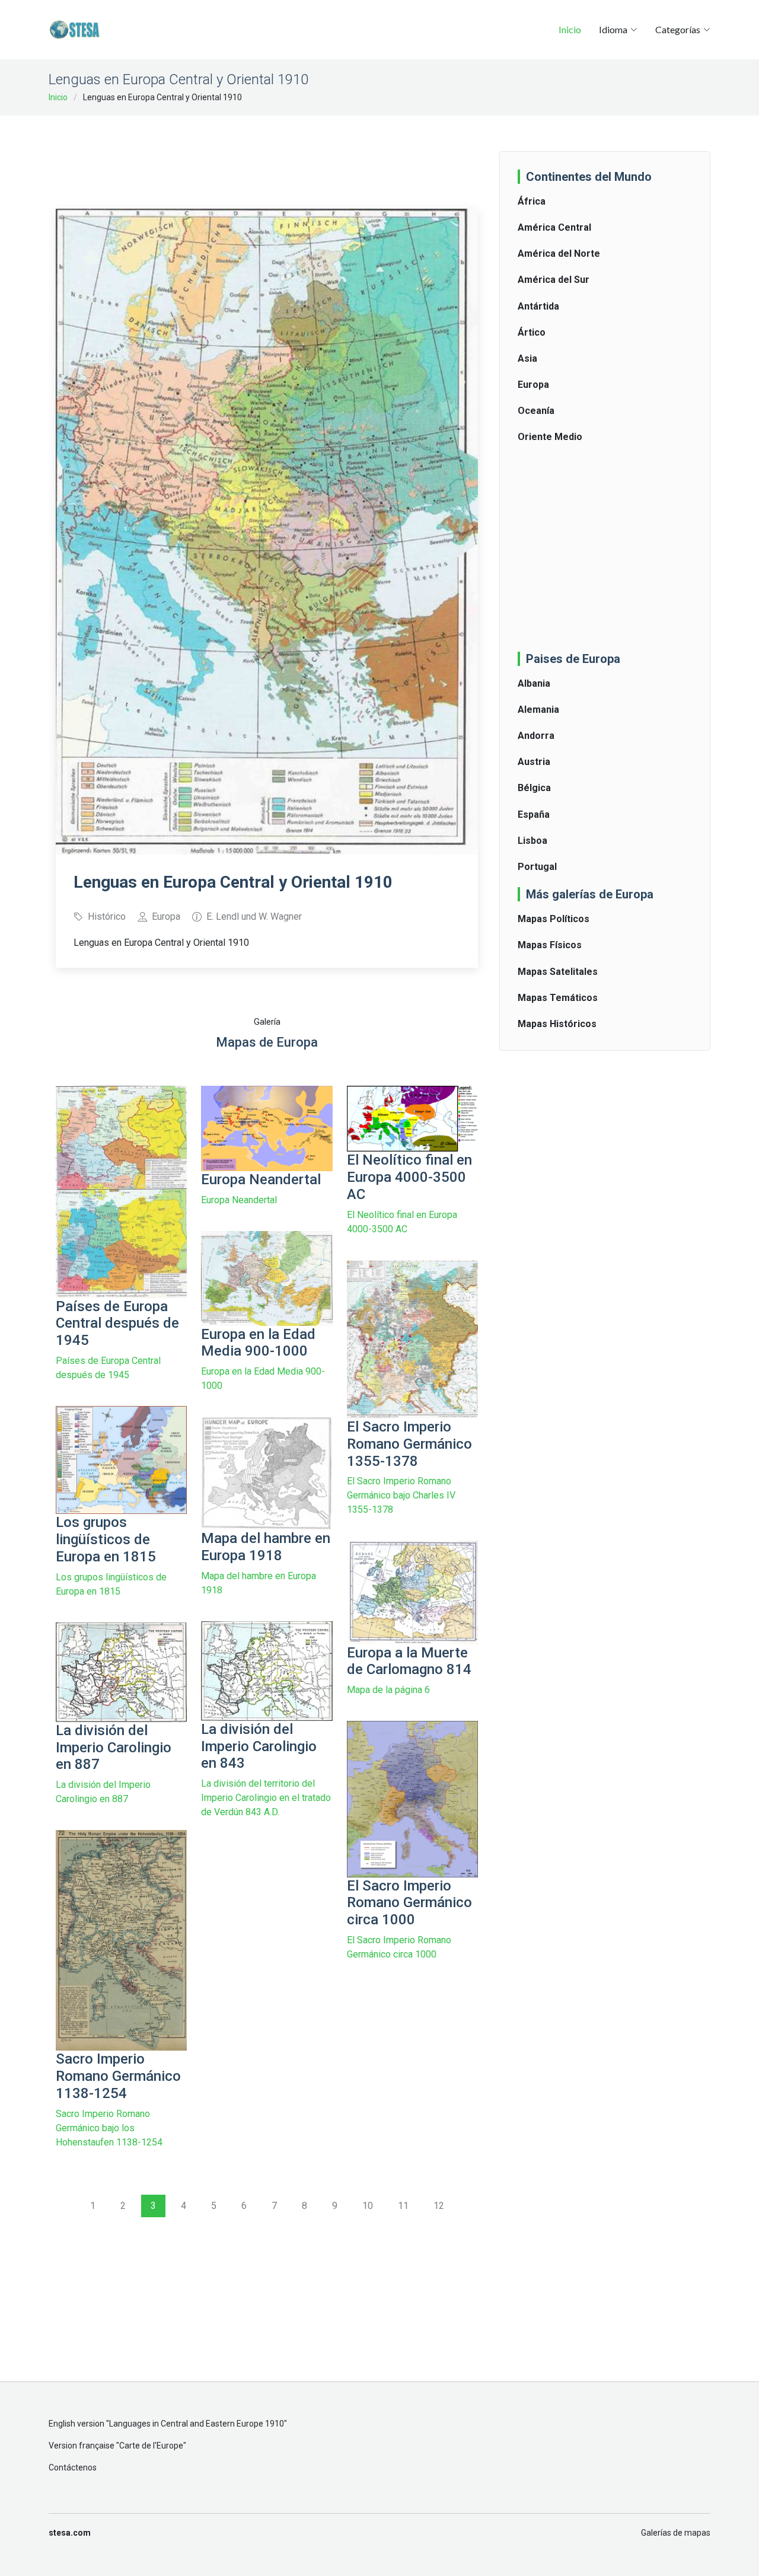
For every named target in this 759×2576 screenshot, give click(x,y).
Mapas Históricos (557, 1024)
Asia (527, 358)
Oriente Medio (550, 437)
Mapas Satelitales (558, 972)
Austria (534, 762)
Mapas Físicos (550, 945)
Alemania (538, 710)
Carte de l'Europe (151, 2446)
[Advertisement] (272, 154)
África (532, 201)
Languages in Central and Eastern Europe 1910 (197, 2424)
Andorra (536, 736)
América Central (554, 227)
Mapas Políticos (554, 919)
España (534, 814)
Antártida (538, 306)
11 (403, 2206)
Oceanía (536, 411)
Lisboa (532, 841)
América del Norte (559, 254)
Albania (534, 683)
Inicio (570, 29)
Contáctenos (73, 2467)
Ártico (532, 332)
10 (368, 2206)
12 (439, 2206)
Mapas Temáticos (558, 998)
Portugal (537, 867)
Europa (533, 385)
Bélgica (534, 788)
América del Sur (554, 280)
